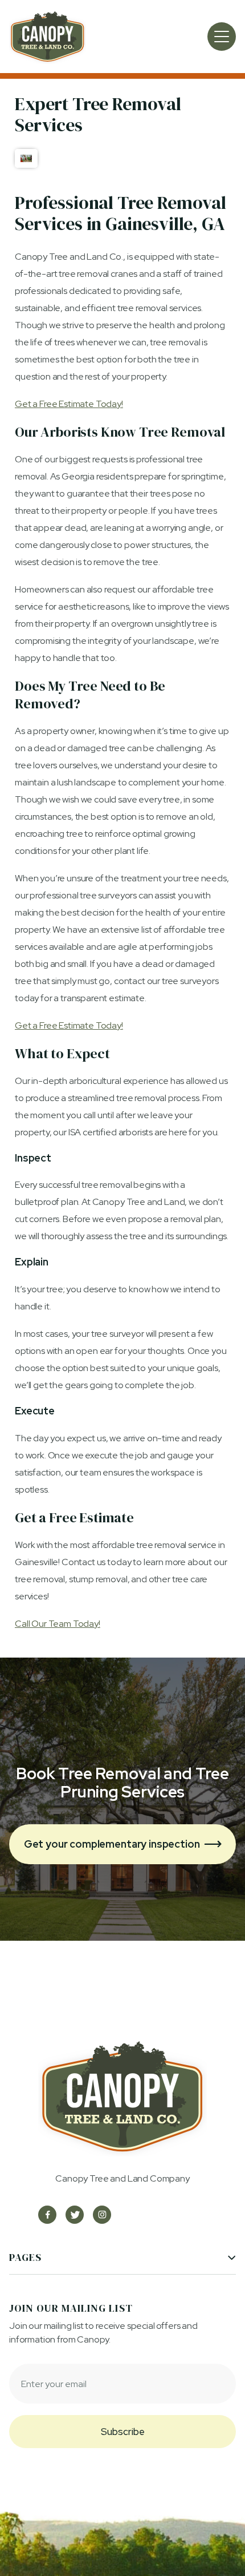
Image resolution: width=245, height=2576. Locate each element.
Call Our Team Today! (58, 1624)
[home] (48, 37)
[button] (222, 37)
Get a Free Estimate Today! (69, 404)
